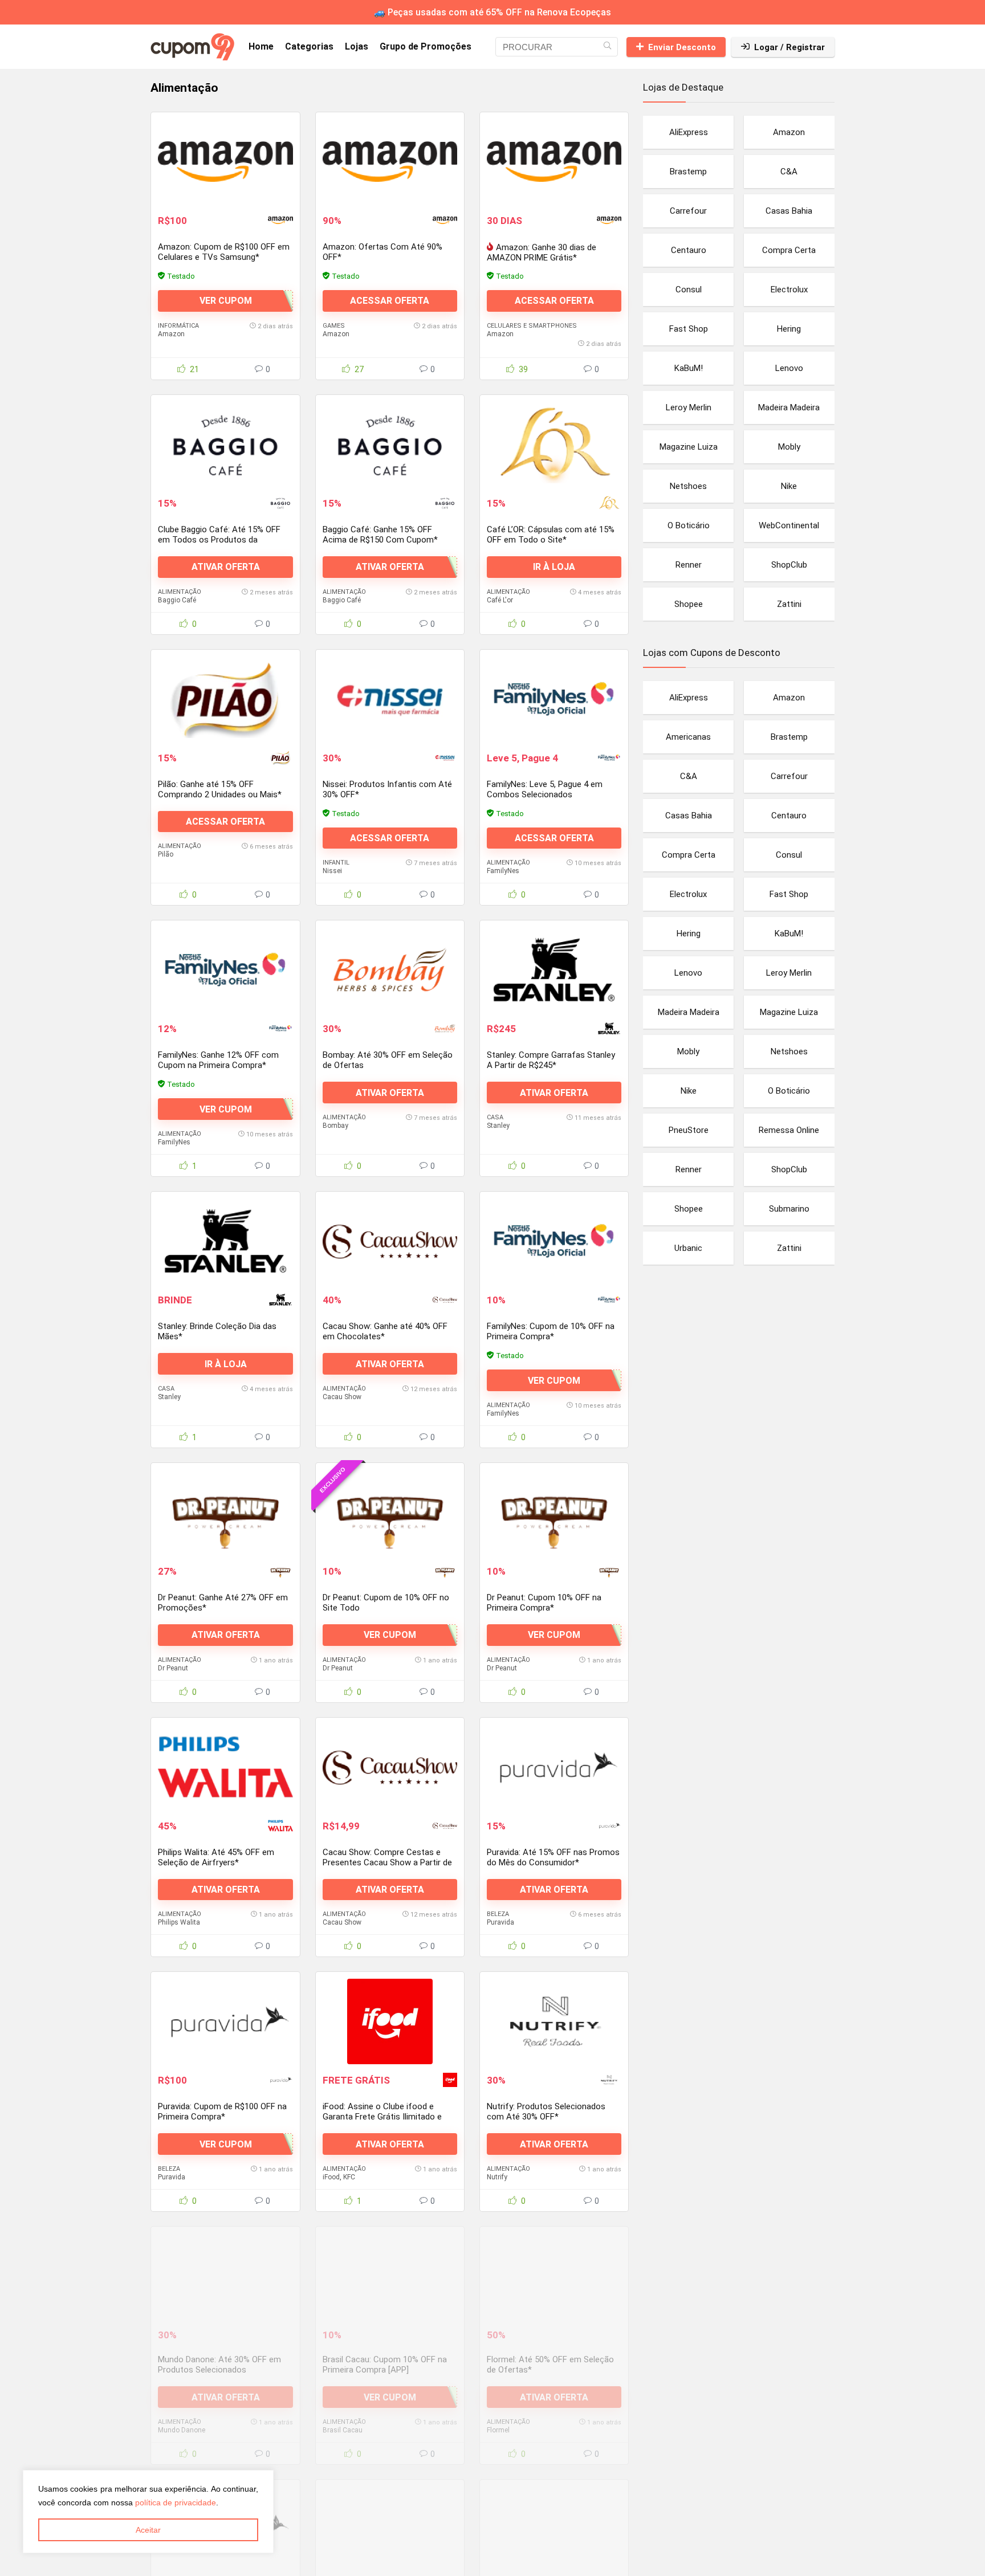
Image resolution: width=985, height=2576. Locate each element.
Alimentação (180, 592)
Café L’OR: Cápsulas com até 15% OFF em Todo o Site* (551, 535)
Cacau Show (342, 1397)
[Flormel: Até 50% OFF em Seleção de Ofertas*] (554, 2276)
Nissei (332, 871)
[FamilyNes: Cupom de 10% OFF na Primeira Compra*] (554, 1241)
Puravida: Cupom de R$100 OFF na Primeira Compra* (222, 2112)
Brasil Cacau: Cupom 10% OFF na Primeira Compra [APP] (385, 2365)
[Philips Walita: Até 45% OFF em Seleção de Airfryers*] (225, 1767)
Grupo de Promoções (426, 46)
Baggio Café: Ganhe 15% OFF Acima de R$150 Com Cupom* (380, 535)
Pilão (166, 854)
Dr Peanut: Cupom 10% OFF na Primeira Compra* (544, 1603)
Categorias (309, 46)
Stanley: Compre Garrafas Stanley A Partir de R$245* (551, 1060)
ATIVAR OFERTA (226, 567)
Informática (178, 326)
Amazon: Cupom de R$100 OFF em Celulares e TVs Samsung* (224, 252)
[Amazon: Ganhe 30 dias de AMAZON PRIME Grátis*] (554, 162)
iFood (331, 2177)
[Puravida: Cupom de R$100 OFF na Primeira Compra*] (225, 2021)
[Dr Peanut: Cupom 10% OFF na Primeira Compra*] (554, 1513)
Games (334, 326)
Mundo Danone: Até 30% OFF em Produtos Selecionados (219, 2365)
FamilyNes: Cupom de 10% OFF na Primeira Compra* (551, 1331)
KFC (349, 2177)
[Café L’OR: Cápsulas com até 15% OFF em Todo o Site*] (554, 445)
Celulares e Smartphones (532, 326)
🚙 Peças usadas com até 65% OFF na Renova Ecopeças (492, 12)
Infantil (336, 863)
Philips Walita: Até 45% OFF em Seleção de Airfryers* (216, 1857)
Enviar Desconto (682, 47)
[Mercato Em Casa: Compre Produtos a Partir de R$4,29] (390, 2529)
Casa (495, 1117)
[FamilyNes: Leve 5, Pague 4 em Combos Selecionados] (554, 699)
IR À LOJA (554, 567)
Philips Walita (179, 1922)
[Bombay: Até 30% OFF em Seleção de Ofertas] (390, 970)
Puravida (500, 1922)
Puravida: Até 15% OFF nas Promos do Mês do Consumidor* (553, 1857)
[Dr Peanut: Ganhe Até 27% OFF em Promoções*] (225, 1513)
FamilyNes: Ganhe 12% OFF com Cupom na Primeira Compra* (218, 1060)
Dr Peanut (173, 1668)
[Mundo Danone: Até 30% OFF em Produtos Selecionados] (225, 2276)
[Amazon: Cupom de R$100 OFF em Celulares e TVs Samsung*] (225, 162)
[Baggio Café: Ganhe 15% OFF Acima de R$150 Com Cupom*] (390, 445)
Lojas (357, 46)
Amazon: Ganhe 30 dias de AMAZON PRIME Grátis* (542, 252)
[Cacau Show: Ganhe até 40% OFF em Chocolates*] (390, 1241)
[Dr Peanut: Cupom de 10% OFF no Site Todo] (390, 1513)
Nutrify (497, 2177)
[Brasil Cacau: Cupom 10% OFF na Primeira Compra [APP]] (390, 2276)
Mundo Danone (182, 2430)
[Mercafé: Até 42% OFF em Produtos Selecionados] (554, 2529)
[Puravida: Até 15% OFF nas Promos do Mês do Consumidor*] (554, 1767)
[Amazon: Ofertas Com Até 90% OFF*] (390, 162)
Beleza (498, 1914)
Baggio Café (177, 600)
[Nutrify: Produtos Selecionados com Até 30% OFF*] (554, 2021)
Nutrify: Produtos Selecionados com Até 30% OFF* (546, 2112)
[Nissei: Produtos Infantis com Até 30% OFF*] (390, 699)
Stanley (498, 1126)
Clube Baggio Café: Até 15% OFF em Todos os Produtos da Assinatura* (219, 540)
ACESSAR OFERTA (390, 301)
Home (261, 46)
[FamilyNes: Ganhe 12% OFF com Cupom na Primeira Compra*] (225, 970)
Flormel (498, 2430)
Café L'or (500, 600)
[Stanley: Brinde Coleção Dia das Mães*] (225, 1241)
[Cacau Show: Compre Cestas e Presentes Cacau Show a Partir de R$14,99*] (390, 1767)
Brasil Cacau (343, 2430)
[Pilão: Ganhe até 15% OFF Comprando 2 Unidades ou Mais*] (225, 699)
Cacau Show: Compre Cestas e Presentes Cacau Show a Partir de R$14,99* (387, 1862)
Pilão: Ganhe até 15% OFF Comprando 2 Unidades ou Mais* (220, 789)
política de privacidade (176, 2502)
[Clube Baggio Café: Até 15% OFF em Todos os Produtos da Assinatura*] (225, 445)
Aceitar (148, 2530)
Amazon (171, 334)
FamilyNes (503, 871)
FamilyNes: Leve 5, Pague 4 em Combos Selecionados (545, 789)
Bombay (335, 1126)
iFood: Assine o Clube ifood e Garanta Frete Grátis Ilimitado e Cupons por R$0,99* (382, 2117)
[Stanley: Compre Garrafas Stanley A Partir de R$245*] (554, 970)
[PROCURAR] (607, 47)
